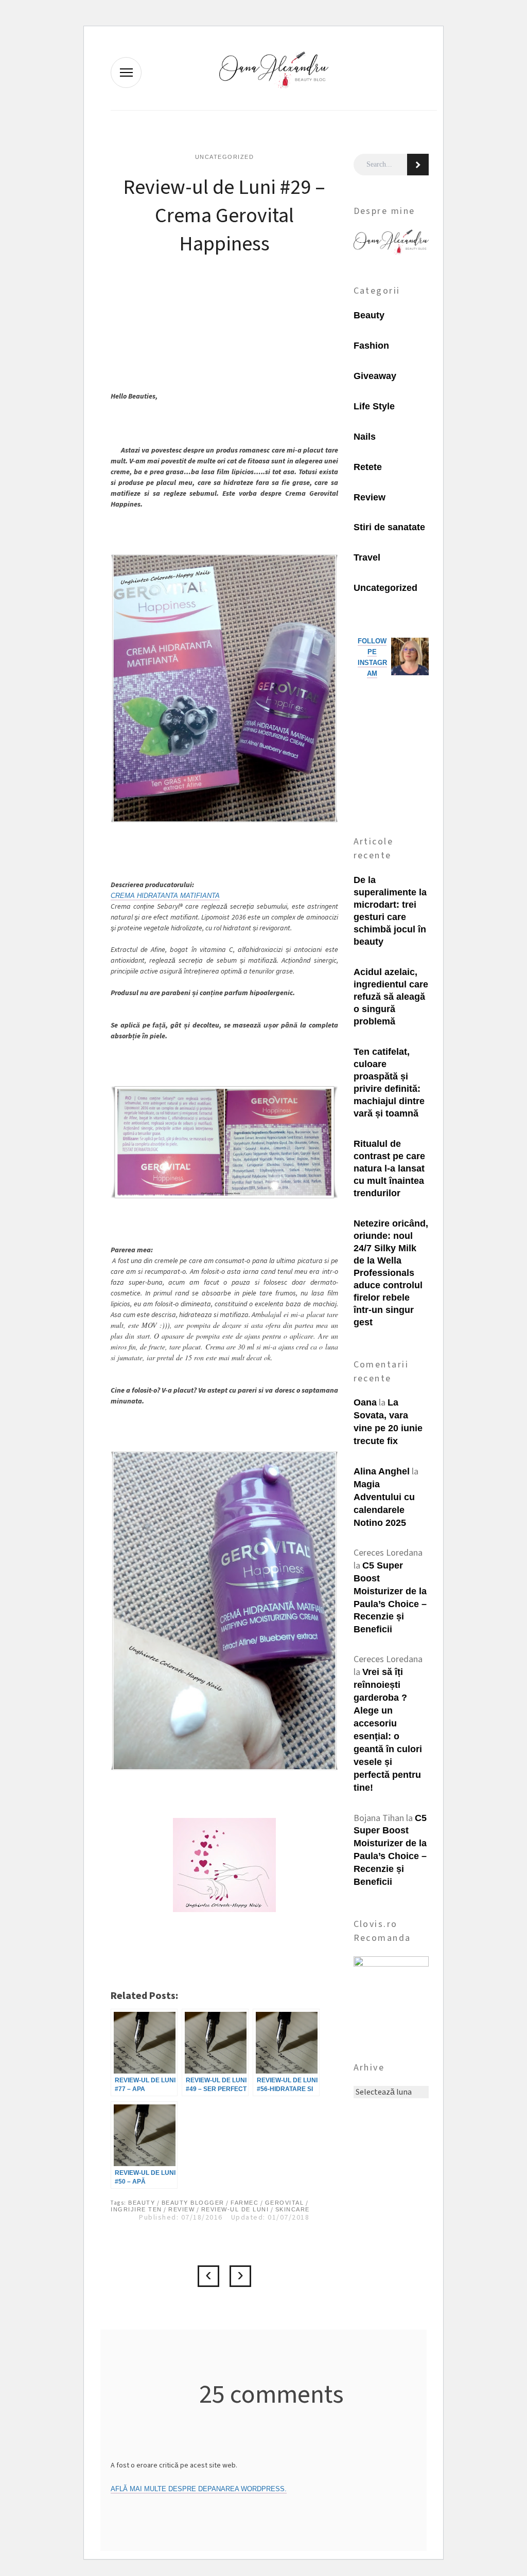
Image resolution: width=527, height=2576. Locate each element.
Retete (368, 467)
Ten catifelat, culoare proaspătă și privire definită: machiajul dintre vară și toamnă (389, 1083)
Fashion (371, 346)
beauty (142, 2203)
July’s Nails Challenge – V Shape (240, 2276)
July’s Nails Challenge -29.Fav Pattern (208, 2276)
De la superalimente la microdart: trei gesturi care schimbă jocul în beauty (390, 911)
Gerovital (285, 2203)
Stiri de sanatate (389, 527)
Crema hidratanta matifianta (165, 896)
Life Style (374, 406)
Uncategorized (225, 157)
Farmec (244, 2203)
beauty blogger (193, 2203)
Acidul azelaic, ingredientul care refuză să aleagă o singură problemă (391, 997)
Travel (367, 557)
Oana (365, 1402)
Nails (365, 437)
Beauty (369, 315)
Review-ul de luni (235, 2209)
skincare (293, 2209)
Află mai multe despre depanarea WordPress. (199, 2489)
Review (181, 2209)
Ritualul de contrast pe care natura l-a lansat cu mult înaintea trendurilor (389, 1168)
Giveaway (375, 376)
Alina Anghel (382, 1471)
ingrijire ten (136, 2209)
